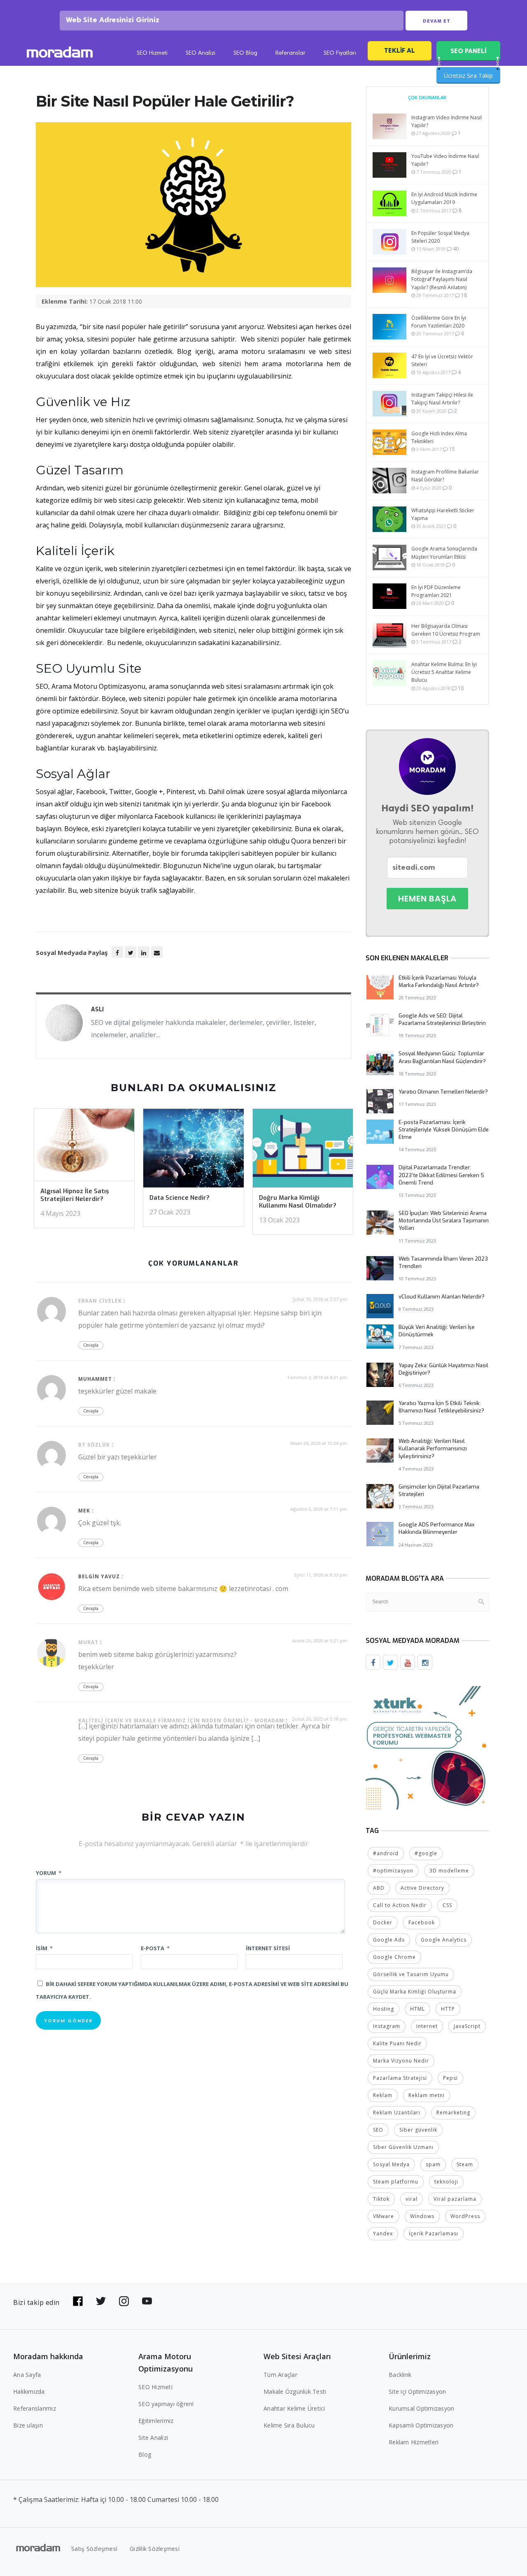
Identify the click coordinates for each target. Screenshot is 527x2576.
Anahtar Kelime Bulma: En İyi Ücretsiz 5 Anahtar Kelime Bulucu (444, 672)
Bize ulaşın (28, 2425)
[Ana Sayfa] (60, 53)
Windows (422, 2216)
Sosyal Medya (391, 2164)
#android (386, 1853)
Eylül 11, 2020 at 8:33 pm (321, 1575)
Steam (465, 2164)
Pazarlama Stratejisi (400, 2078)
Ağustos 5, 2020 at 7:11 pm (319, 1509)
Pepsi (450, 2078)
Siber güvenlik (418, 2130)
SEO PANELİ (468, 51)
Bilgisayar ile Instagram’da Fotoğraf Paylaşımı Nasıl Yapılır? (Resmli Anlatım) (442, 279)
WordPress (465, 2216)
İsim (44, 1948)
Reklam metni (427, 2095)
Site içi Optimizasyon (417, 2391)
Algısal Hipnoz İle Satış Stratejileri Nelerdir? (75, 1195)
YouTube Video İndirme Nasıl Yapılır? (445, 160)
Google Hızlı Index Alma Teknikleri (439, 437)
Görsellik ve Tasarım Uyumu (411, 1974)
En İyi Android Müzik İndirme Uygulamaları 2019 (444, 198)
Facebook (422, 1922)
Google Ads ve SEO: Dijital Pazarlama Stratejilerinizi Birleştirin (442, 1019)
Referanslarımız (35, 2408)
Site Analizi (153, 2438)
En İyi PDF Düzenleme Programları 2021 (436, 591)
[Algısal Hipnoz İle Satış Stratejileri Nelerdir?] (84, 1147)
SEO (378, 2130)
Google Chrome (394, 1957)
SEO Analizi (201, 53)
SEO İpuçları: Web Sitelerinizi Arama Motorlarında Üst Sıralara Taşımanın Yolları (444, 1221)
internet (427, 2026)
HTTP (448, 2009)
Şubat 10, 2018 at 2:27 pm (320, 1299)
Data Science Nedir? (180, 1198)
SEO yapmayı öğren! (166, 2404)
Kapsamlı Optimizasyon (421, 2425)
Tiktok (381, 2199)
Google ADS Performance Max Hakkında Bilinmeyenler (437, 1528)
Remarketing (453, 2113)
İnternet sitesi (268, 1948)
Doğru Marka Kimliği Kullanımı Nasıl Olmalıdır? (298, 1202)
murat (88, 1642)
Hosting (384, 2009)
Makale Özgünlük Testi (295, 2391)
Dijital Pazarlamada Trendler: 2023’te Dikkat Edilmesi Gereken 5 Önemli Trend (441, 1175)
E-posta (155, 1948)
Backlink (400, 2375)
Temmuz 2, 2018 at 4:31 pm (317, 1377)
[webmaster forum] (427, 1747)
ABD (379, 1888)
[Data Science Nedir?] (193, 1151)
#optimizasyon (393, 1871)
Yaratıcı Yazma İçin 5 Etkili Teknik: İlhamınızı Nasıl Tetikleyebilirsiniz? (441, 1407)
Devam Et (437, 21)
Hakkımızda (29, 2391)
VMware (384, 2216)
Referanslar (290, 53)
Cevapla (91, 1345)
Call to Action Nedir (400, 1905)
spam (433, 2164)
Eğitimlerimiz (156, 2421)
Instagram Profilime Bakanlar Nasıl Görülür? (445, 476)
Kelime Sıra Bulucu (289, 2425)
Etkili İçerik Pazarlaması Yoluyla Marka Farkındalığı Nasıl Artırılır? (439, 981)
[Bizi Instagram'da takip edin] (124, 2301)
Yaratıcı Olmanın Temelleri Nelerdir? (443, 1092)
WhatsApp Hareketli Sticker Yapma (443, 514)
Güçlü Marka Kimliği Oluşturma (415, 1992)
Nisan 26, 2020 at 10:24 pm (319, 1443)
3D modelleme (449, 1871)
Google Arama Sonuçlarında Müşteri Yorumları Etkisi (444, 553)
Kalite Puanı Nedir (397, 2043)
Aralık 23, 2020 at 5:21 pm (320, 1641)
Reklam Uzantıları (397, 2113)
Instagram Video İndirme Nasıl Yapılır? (447, 121)
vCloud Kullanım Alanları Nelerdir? (442, 1297)
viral (412, 2199)
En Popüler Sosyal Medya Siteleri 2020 (440, 237)
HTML (417, 2009)
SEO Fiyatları (340, 53)
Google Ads (389, 1940)
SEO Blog (245, 53)
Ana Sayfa (27, 2375)
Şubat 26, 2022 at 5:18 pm (320, 1719)
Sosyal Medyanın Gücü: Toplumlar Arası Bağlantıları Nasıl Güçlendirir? (442, 1057)
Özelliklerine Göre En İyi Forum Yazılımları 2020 (439, 322)
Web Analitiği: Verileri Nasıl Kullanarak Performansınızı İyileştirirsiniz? (433, 1448)
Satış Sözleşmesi (94, 2549)
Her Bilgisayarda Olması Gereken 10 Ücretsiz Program (446, 630)
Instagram (387, 2026)
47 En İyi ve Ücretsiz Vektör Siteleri (442, 360)
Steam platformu (396, 2182)
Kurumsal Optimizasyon (421, 2408)
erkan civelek (100, 1301)
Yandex (383, 2233)
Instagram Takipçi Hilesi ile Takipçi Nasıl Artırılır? (442, 399)
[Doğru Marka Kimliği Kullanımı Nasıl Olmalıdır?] (303, 1151)
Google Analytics (444, 1940)
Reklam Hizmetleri (414, 2442)
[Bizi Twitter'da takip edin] (101, 2301)
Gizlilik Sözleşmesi (155, 2549)
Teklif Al (400, 50)
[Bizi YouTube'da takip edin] (147, 2301)
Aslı (97, 1009)
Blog (145, 2454)
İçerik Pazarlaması (434, 2233)
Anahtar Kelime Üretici (294, 2408)
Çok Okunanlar (427, 97)
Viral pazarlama (455, 2199)
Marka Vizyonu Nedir (401, 2061)
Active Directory (422, 1888)
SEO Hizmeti (152, 53)
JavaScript (467, 2026)
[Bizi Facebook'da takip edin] (78, 2301)
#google (426, 1853)
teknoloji (446, 2182)
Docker (383, 1922)
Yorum (49, 1873)
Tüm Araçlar (280, 2375)
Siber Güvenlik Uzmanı (403, 2147)
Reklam (383, 2095)
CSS (447, 1905)
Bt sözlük (94, 1445)
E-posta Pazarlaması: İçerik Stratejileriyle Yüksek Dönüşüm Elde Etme (444, 1130)
